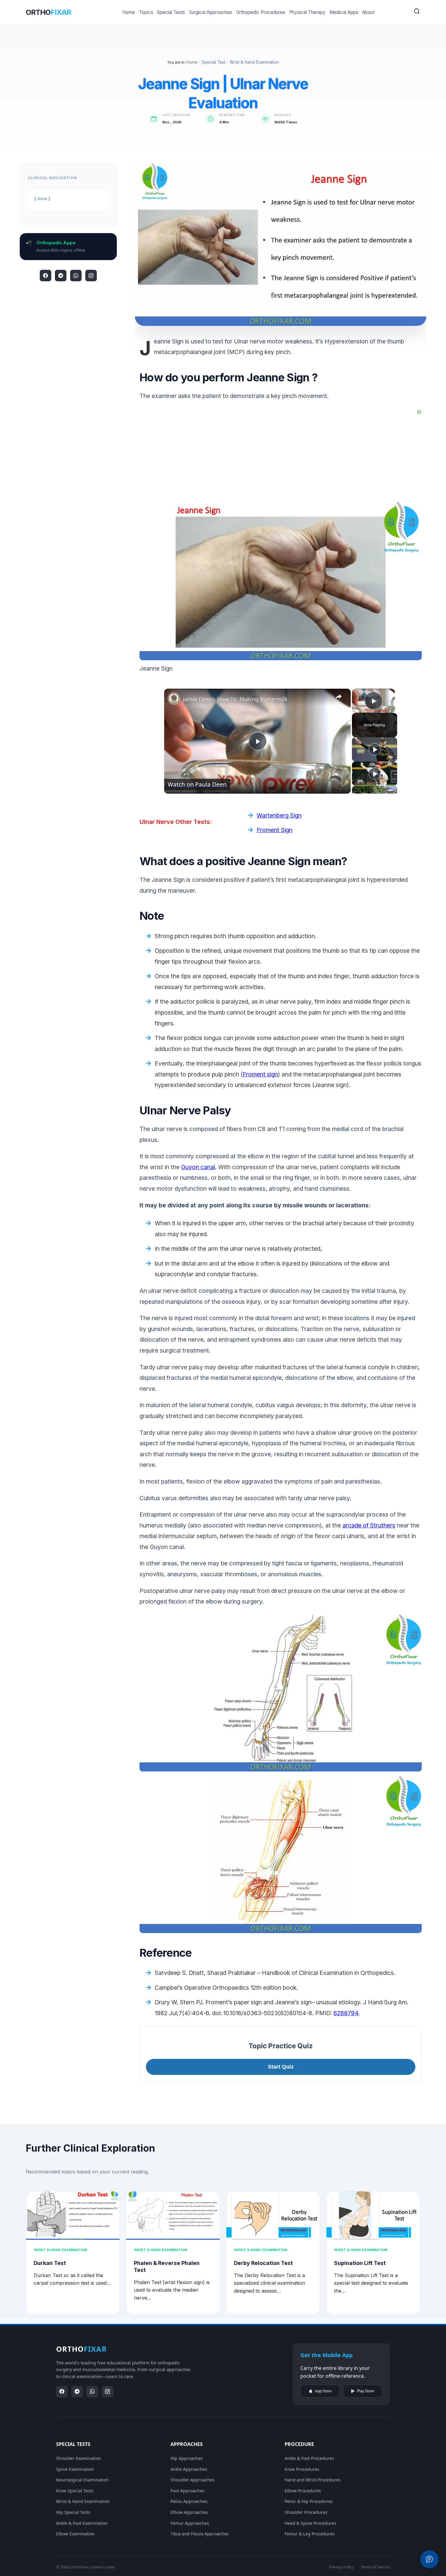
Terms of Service (375, 2567)
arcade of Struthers (369, 1525)
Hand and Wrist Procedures (313, 2480)
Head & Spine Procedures (311, 2523)
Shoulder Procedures (306, 2512)
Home (129, 12)
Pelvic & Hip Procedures (309, 2501)
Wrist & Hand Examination (254, 62)
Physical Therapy (307, 12)
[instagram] (91, 276)
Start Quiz (281, 2067)
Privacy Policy (341, 2567)
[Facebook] (46, 276)
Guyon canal (198, 1167)
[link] (174, 698)
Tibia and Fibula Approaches (200, 2534)
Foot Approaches (188, 2491)
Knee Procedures (302, 2469)
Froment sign (260, 1074)
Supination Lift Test (360, 2263)
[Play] (375, 749)
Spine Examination (75, 2469)
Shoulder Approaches (193, 2480)
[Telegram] (61, 276)
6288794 (346, 2013)
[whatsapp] (76, 276)
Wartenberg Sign (279, 815)
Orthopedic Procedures (261, 12)
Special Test (214, 62)
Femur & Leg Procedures (310, 2534)
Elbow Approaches (189, 2512)
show (42, 199)
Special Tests (171, 12)
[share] (339, 697)
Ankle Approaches (189, 2469)
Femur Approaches (190, 2523)
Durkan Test (50, 2263)
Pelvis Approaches (189, 2501)
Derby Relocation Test (263, 2263)
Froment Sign (275, 830)
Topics (146, 12)
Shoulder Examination (79, 2458)
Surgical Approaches (211, 12)
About (368, 12)
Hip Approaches (187, 2458)
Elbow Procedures (303, 2491)
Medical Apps (344, 12)
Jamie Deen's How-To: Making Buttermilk (235, 699)
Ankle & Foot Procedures (309, 2458)
